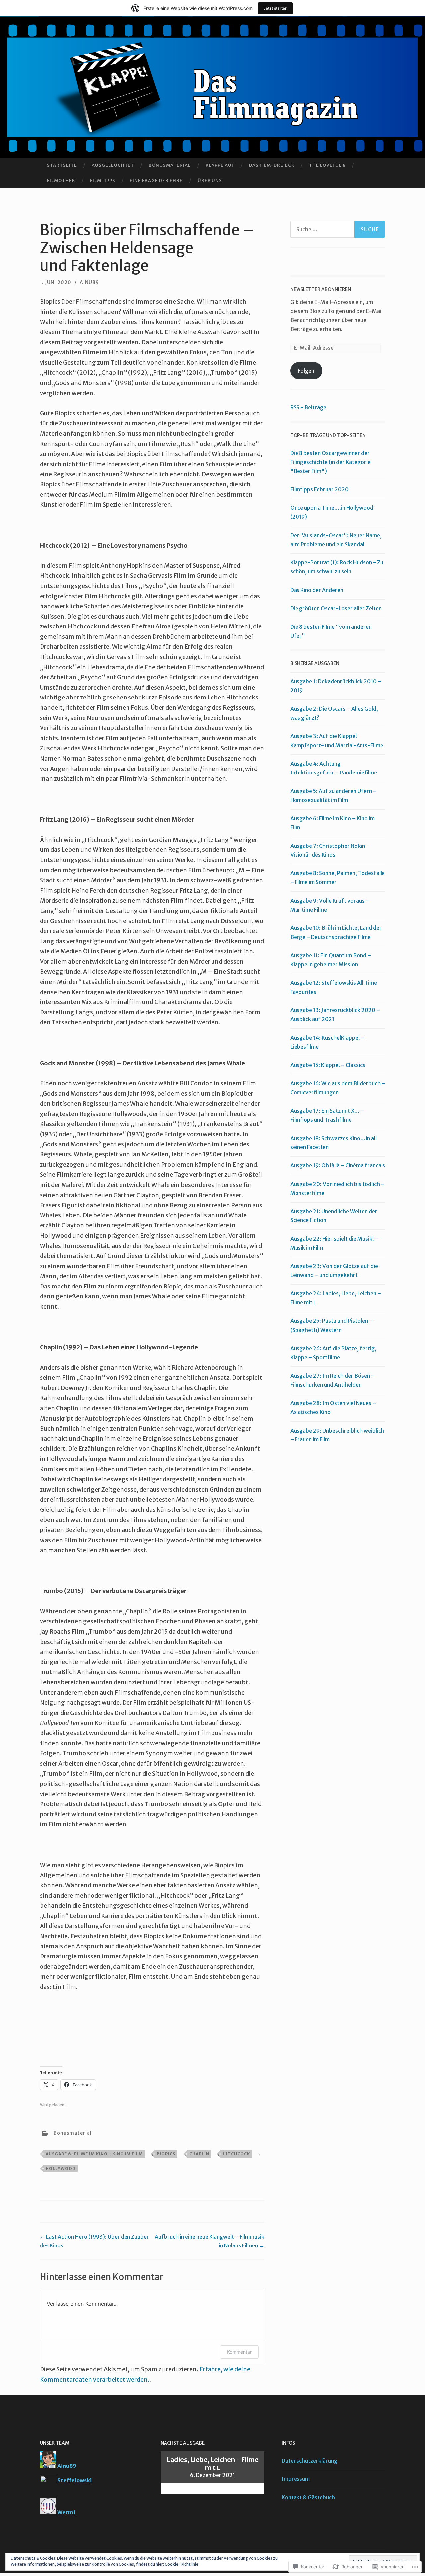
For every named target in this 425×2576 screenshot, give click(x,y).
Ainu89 (67, 2466)
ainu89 (89, 282)
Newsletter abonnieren (321, 289)
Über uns (210, 180)
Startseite (62, 165)
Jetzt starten (275, 8)
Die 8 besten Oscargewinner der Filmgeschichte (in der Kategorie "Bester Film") (330, 462)
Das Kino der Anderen (317, 590)
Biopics (166, 2154)
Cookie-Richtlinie (181, 2564)
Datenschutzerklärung (309, 2461)
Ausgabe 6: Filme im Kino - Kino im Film (94, 2154)
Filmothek (61, 180)
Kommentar (239, 2352)
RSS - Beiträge (308, 407)
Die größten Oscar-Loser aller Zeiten (336, 608)
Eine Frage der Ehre (156, 180)
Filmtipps (103, 180)
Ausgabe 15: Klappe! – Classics (328, 1065)
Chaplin (199, 2154)
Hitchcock (236, 2154)
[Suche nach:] (338, 229)
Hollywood (61, 2168)
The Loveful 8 (327, 165)
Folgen (306, 371)
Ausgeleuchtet (113, 165)
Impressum (296, 2479)
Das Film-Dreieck (272, 165)
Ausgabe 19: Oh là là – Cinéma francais (338, 1165)
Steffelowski (75, 2480)
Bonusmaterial (170, 165)
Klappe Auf (220, 165)
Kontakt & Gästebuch (308, 2497)
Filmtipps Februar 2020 (319, 489)
